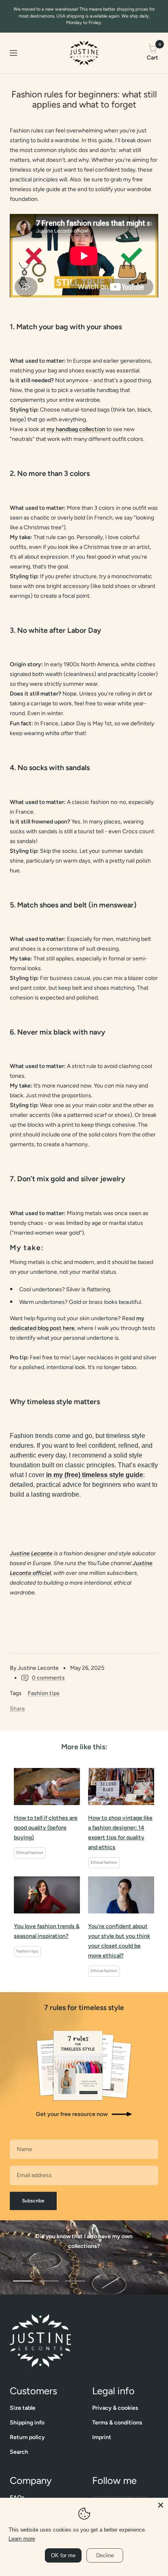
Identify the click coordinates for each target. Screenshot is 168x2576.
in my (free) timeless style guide (95, 1475)
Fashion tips (44, 1693)
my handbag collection (76, 429)
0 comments (48, 1678)
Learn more (22, 2539)
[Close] (161, 2505)
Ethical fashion (30, 1853)
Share (17, 1709)
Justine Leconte (31, 1553)
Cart (153, 52)
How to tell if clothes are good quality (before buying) (46, 1828)
